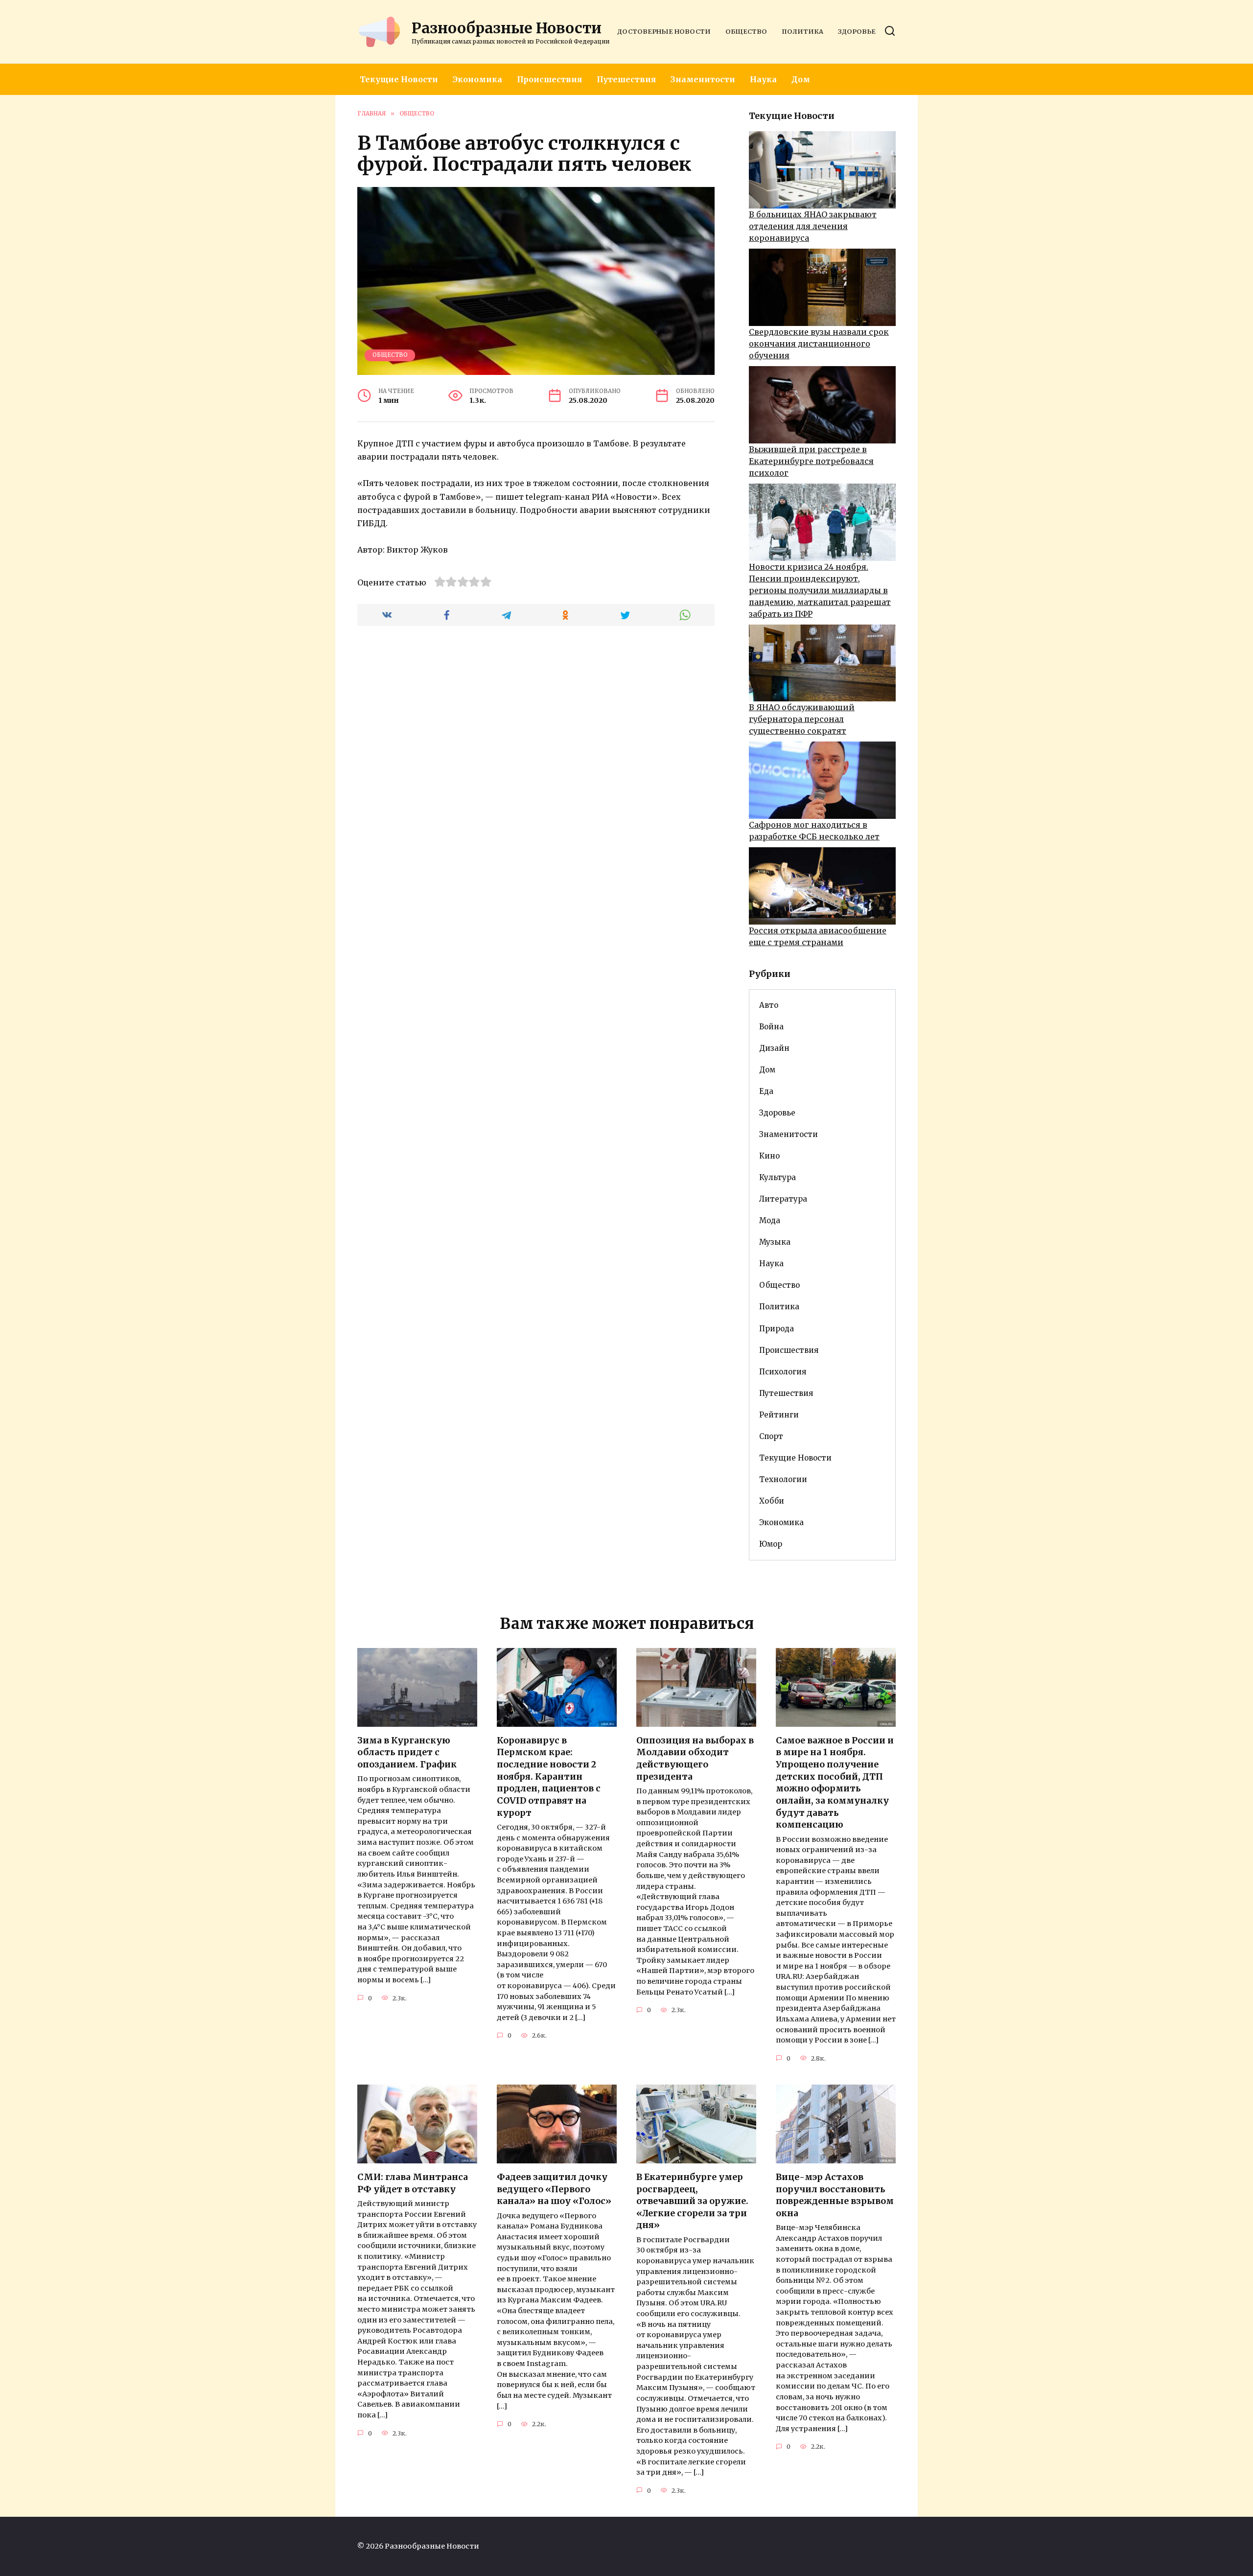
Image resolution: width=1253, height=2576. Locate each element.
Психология (783, 1372)
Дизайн (774, 1048)
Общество (746, 31)
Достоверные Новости (664, 31)
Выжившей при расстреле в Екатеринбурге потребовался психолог (811, 461)
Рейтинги (779, 1415)
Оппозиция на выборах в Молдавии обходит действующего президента (695, 1759)
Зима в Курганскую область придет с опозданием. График (407, 1752)
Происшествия (549, 79)
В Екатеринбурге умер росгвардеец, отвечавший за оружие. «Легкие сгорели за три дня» (692, 2201)
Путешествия (626, 79)
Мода (770, 1220)
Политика (802, 31)
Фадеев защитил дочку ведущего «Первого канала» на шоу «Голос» (554, 2189)
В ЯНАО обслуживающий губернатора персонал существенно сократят (802, 719)
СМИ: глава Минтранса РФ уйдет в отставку (413, 2183)
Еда (766, 1091)
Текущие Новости (399, 79)
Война (771, 1027)
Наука (763, 79)
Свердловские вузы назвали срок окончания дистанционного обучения (819, 344)
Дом (801, 79)
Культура (777, 1177)
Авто (769, 1005)
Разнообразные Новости (507, 28)
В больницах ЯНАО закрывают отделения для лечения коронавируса (813, 226)
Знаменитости (703, 79)
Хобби (772, 1501)
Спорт (771, 1436)
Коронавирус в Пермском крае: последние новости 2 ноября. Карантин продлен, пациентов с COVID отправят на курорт (549, 1777)
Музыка (775, 1242)
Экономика (477, 79)
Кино (769, 1156)
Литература (783, 1199)
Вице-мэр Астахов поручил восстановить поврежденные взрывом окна (835, 2195)
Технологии (783, 1479)
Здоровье (857, 31)
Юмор (771, 1544)
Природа (777, 1329)
